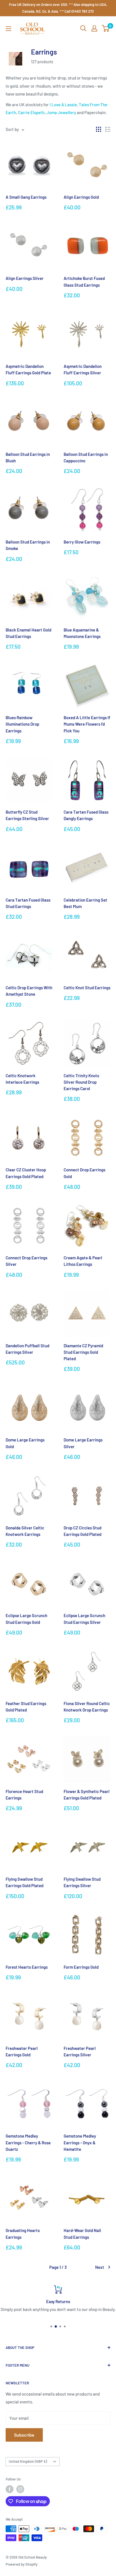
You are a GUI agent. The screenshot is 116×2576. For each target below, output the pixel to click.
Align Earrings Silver (25, 278)
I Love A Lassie (63, 105)
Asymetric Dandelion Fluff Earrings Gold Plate (28, 369)
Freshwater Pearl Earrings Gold (22, 2051)
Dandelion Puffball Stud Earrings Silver (27, 1349)
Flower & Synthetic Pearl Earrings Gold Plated (87, 1795)
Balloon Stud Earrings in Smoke (28, 545)
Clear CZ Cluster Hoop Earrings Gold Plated (26, 1173)
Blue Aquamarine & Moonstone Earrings (82, 633)
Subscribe (24, 2435)
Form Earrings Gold (81, 1967)
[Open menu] (8, 29)
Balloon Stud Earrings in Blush (28, 457)
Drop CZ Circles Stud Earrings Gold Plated (82, 1531)
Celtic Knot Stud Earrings (87, 988)
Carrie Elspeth (31, 112)
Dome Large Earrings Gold (25, 1443)
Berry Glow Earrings (82, 542)
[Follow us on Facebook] (10, 2489)
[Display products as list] (108, 129)
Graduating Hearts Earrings (23, 2234)
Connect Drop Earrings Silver (26, 1261)
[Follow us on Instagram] (20, 2489)
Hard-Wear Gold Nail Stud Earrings (82, 2234)
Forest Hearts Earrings (27, 1967)
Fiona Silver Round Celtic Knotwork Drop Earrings (87, 1707)
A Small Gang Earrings (26, 197)
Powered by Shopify (22, 2564)
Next (100, 2267)
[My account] (94, 28)
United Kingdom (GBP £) (28, 2461)
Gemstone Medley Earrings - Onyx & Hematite (80, 2142)
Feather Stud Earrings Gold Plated (26, 1707)
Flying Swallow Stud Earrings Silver (82, 1882)
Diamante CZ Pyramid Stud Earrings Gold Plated (83, 1352)
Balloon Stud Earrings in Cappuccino (86, 457)
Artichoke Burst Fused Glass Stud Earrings (84, 281)
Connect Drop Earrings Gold (84, 1173)
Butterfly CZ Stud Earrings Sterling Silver (27, 815)
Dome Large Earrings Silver (83, 1443)
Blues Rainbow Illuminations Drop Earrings (22, 724)
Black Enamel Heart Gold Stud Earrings (28, 633)
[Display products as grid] (99, 129)
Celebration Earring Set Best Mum (85, 903)
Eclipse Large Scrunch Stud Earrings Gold (26, 1619)
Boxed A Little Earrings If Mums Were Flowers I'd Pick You (87, 724)
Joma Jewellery (61, 112)
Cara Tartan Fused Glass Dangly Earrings (86, 815)
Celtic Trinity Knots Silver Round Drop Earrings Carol (81, 1082)
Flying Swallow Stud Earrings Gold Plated (24, 1882)
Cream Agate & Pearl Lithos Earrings (83, 1261)
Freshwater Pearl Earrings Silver (80, 2051)
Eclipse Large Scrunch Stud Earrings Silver (84, 1619)
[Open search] (83, 28)
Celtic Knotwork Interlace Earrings (22, 1079)
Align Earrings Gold (81, 197)
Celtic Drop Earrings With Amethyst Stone (29, 991)
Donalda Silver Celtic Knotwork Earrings (25, 1531)
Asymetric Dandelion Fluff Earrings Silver (83, 369)
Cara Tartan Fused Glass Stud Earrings (28, 903)
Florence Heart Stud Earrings (24, 1795)
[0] (106, 28)
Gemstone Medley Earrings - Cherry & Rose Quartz (28, 2142)
